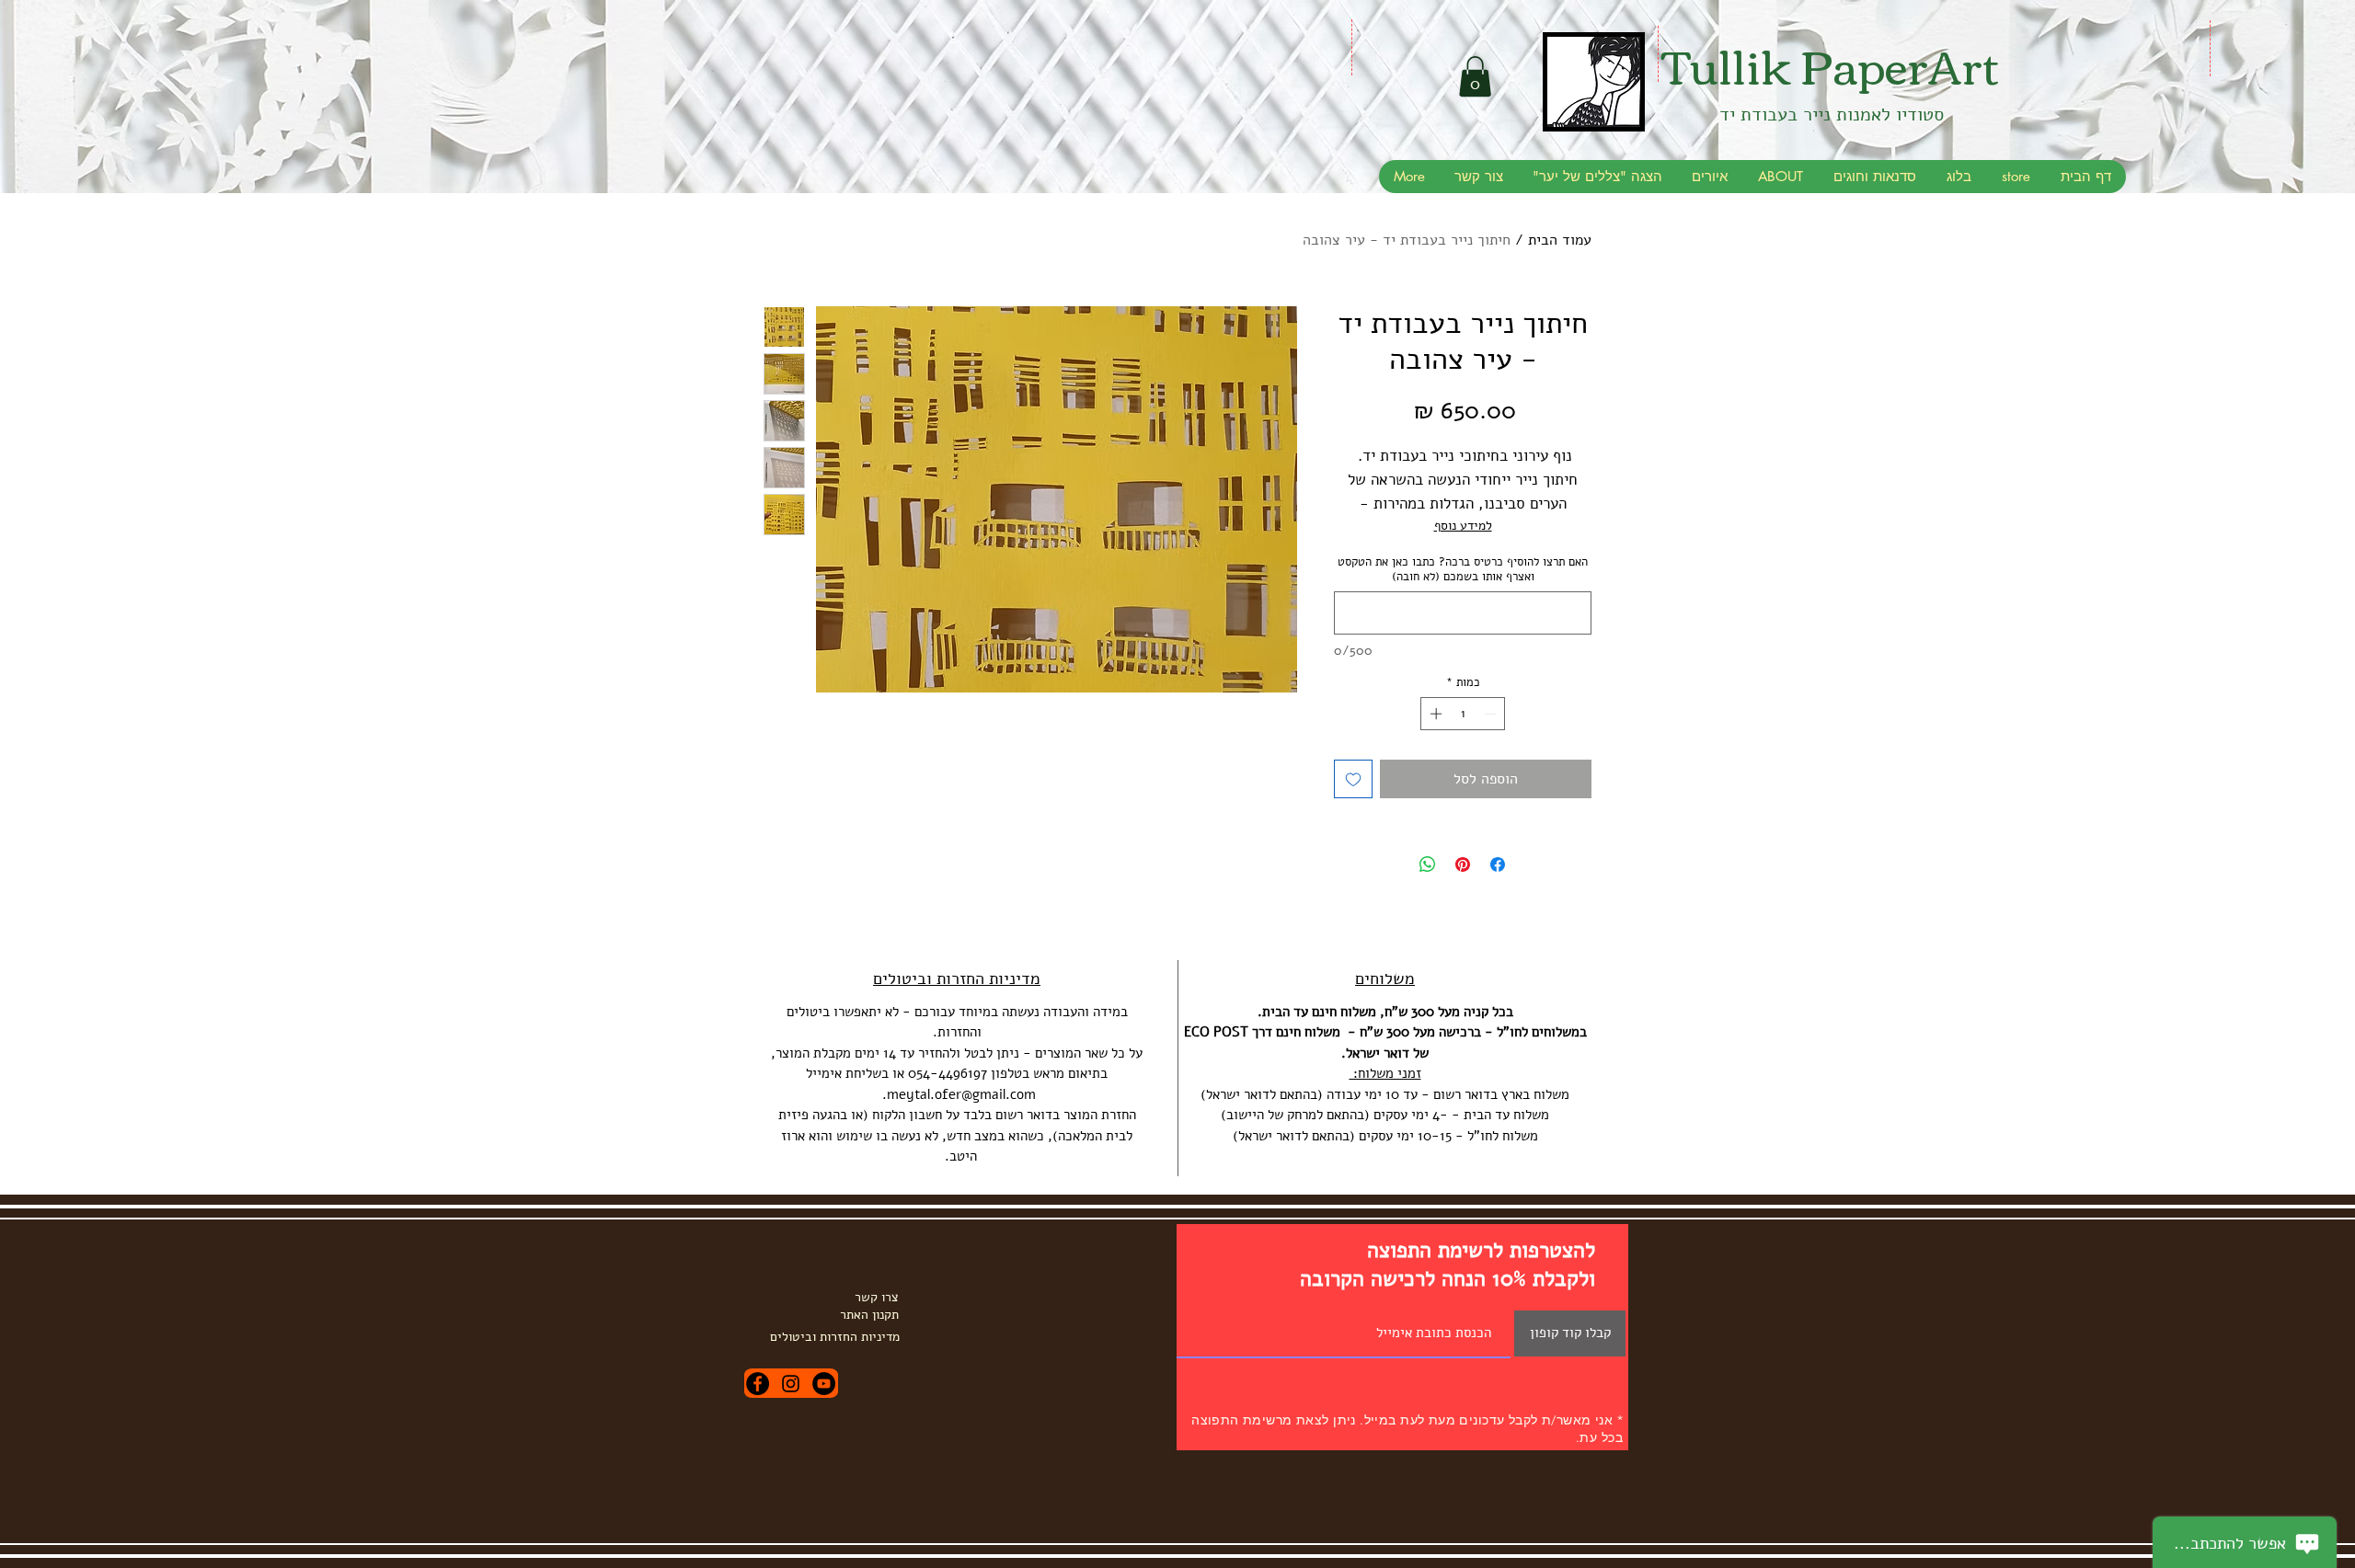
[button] (1475, 76)
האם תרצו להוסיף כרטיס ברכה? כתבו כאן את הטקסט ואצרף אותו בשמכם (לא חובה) (1463, 569)
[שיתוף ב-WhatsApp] (1428, 864)
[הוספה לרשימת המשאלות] (1353, 779)
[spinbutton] (1463, 714)
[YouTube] (824, 1384)
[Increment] (1434, 714)
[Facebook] (758, 1384)
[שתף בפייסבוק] (1498, 864)
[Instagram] (791, 1384)
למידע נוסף (1463, 526)
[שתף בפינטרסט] (1463, 864)
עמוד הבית (1560, 240)
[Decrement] (1492, 714)
